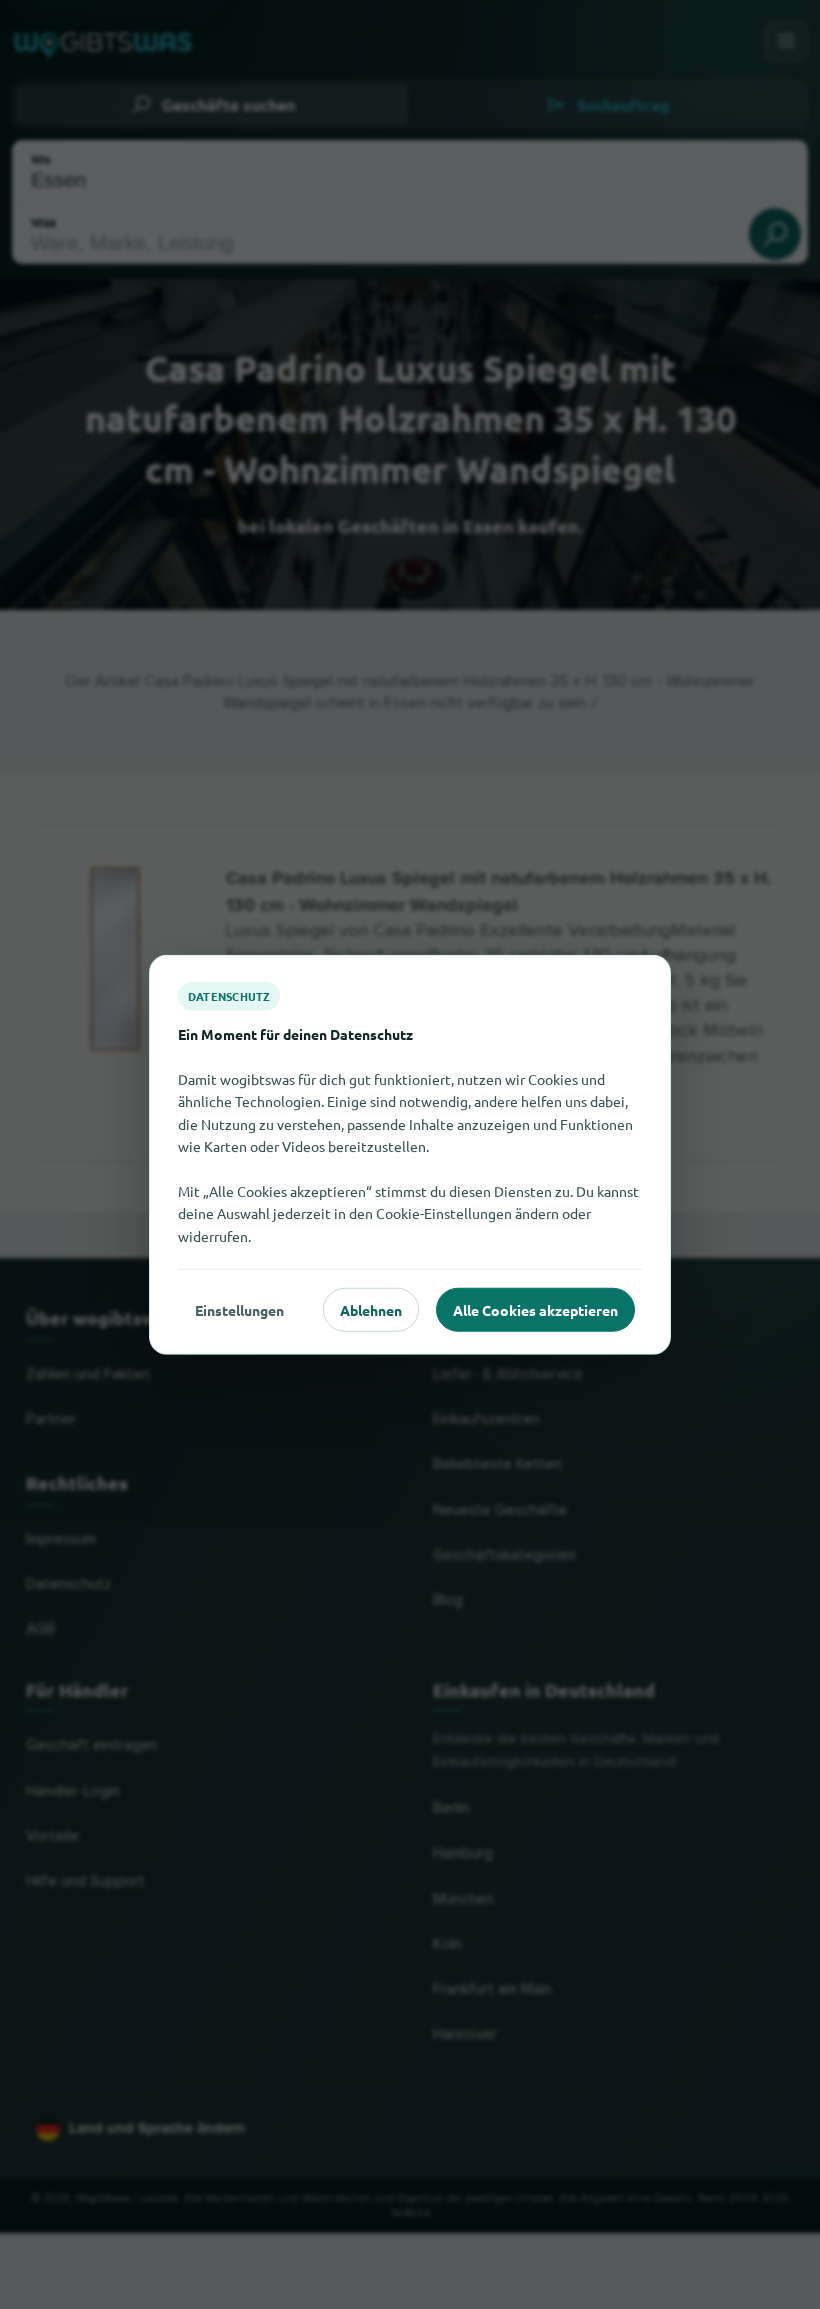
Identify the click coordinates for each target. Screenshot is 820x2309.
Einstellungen (239, 1309)
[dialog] (410, 1154)
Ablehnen (371, 1309)
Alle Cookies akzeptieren (535, 1309)
